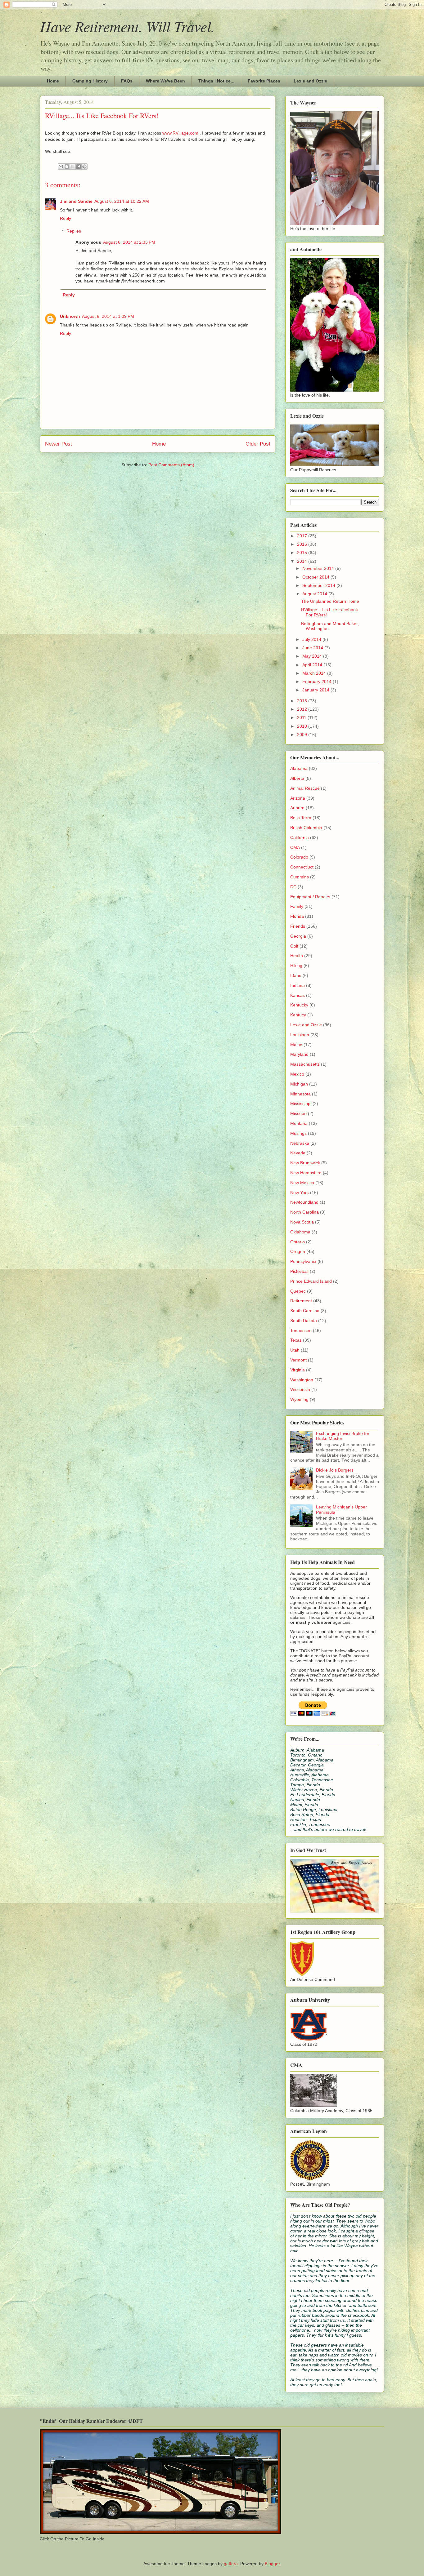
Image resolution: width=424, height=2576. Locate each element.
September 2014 (319, 585)
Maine (296, 1045)
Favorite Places (264, 81)
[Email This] (61, 167)
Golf (294, 946)
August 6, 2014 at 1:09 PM (108, 316)
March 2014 (315, 673)
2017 (303, 536)
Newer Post (59, 444)
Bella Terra (301, 818)
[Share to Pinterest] (84, 167)
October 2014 (316, 577)
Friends (298, 926)
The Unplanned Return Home (330, 601)
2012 (303, 709)
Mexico (297, 1074)
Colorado (299, 857)
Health (297, 956)
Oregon (298, 1251)
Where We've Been (165, 81)
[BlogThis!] (67, 167)
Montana (299, 1123)
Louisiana (300, 1035)
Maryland (299, 1054)
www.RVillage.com (181, 133)
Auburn (297, 808)
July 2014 (312, 639)
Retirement (301, 1301)
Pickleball (299, 1271)
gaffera (231, 2564)
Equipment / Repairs (310, 897)
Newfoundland (304, 1202)
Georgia (298, 936)
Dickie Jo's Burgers (335, 1470)
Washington (302, 1380)
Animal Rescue (305, 788)
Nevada (298, 1153)
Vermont (298, 1360)
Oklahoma (300, 1232)
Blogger (272, 2564)
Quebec (298, 1291)
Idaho (296, 975)
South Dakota (304, 1321)
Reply (65, 218)
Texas (296, 1340)
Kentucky (299, 1005)
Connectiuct (302, 867)
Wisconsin (300, 1389)
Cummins (300, 877)
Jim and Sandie (76, 201)
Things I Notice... (216, 81)
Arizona (298, 798)
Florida (297, 916)
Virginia (298, 1370)
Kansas (298, 995)
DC (293, 887)
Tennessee (301, 1330)
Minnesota (300, 1094)
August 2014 (315, 594)
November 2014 (319, 568)
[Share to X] (73, 167)
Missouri (298, 1113)
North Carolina (304, 1212)
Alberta (297, 778)
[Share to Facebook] (79, 167)
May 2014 (313, 656)
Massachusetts (305, 1064)
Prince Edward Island (311, 1281)
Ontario (298, 1242)
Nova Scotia (302, 1222)
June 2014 (313, 648)
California (300, 837)
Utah (295, 1350)
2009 (303, 735)
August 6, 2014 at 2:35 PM (129, 242)
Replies (74, 231)
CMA (295, 847)
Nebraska (300, 1143)
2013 (303, 701)
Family (297, 906)
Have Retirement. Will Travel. (127, 26)
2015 (303, 553)
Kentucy (298, 1015)
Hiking (296, 966)
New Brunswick (305, 1163)
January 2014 (316, 690)
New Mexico (302, 1183)
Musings (298, 1133)
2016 (303, 544)
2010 (303, 726)
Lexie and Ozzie (310, 81)
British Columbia (306, 828)
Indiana (298, 985)
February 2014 (318, 682)
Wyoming (299, 1399)
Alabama (299, 768)
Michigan (299, 1084)
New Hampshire (306, 1173)
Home (53, 81)
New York (300, 1193)
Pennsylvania (303, 1261)
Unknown (70, 316)
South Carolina (305, 1311)
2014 (303, 561)
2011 (302, 717)
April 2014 (313, 665)
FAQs (127, 81)
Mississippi (301, 1104)
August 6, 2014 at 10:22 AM (122, 201)
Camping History (90, 81)
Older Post (258, 444)
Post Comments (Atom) (171, 465)
